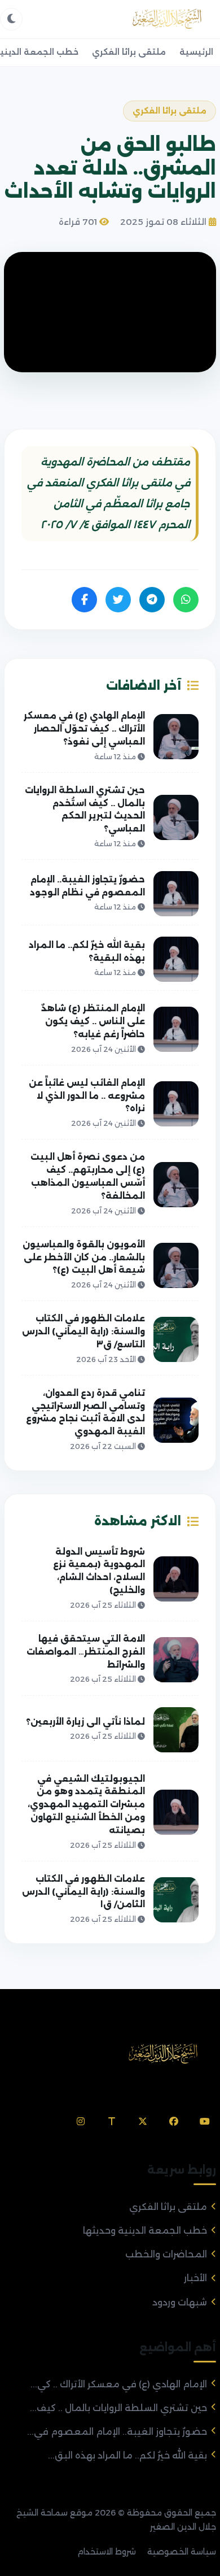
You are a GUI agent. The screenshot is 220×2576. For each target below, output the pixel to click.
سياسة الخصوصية (182, 2552)
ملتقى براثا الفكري (129, 52)
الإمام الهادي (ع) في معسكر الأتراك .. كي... (119, 2384)
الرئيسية (196, 52)
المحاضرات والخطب (166, 2254)
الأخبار (195, 2278)
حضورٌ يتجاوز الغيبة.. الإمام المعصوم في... (117, 2432)
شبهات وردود (180, 2302)
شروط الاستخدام (107, 2552)
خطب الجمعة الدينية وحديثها (145, 2231)
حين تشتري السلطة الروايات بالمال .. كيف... (118, 2408)
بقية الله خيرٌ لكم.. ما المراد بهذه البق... (127, 2455)
